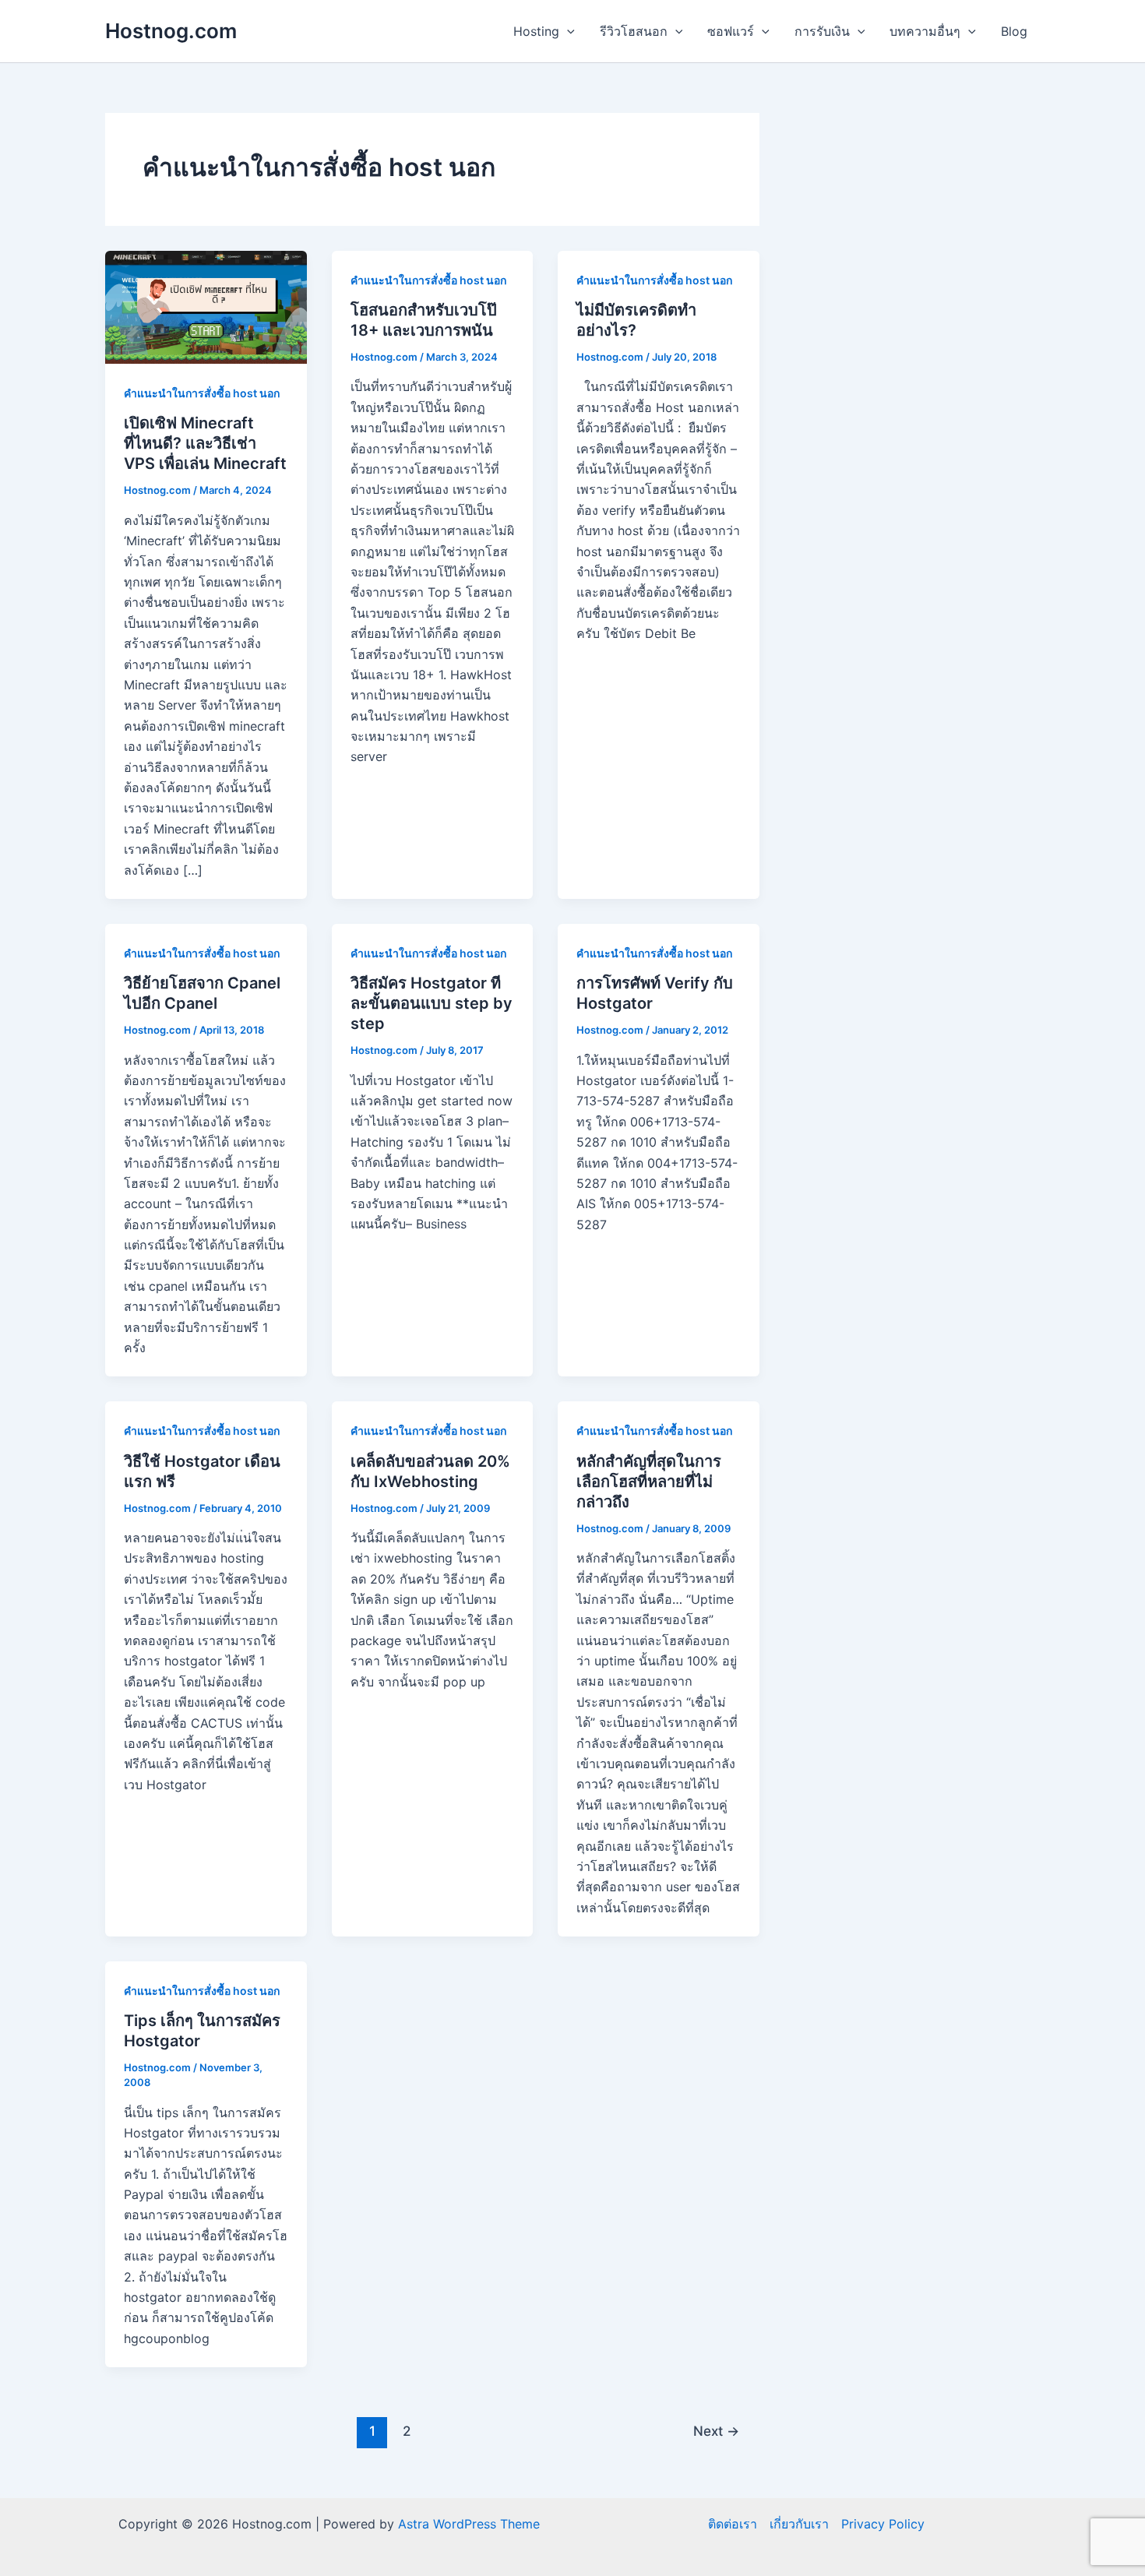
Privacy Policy (883, 2524)
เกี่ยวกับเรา (799, 2524)
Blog (1014, 31)
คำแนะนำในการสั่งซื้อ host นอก (202, 393)
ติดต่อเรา (733, 2524)
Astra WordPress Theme (469, 2524)
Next (716, 2431)
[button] (567, 31)
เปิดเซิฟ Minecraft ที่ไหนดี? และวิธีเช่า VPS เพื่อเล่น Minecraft (205, 443)
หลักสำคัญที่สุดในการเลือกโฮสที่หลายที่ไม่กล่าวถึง (649, 1482)
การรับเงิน (822, 31)
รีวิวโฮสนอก (634, 31)
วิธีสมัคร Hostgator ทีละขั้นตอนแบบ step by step (432, 1003)
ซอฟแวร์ (731, 31)
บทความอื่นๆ (925, 31)
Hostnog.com (171, 31)
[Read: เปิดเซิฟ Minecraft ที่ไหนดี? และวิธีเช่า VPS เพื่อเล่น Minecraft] (206, 306)
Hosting (536, 31)
